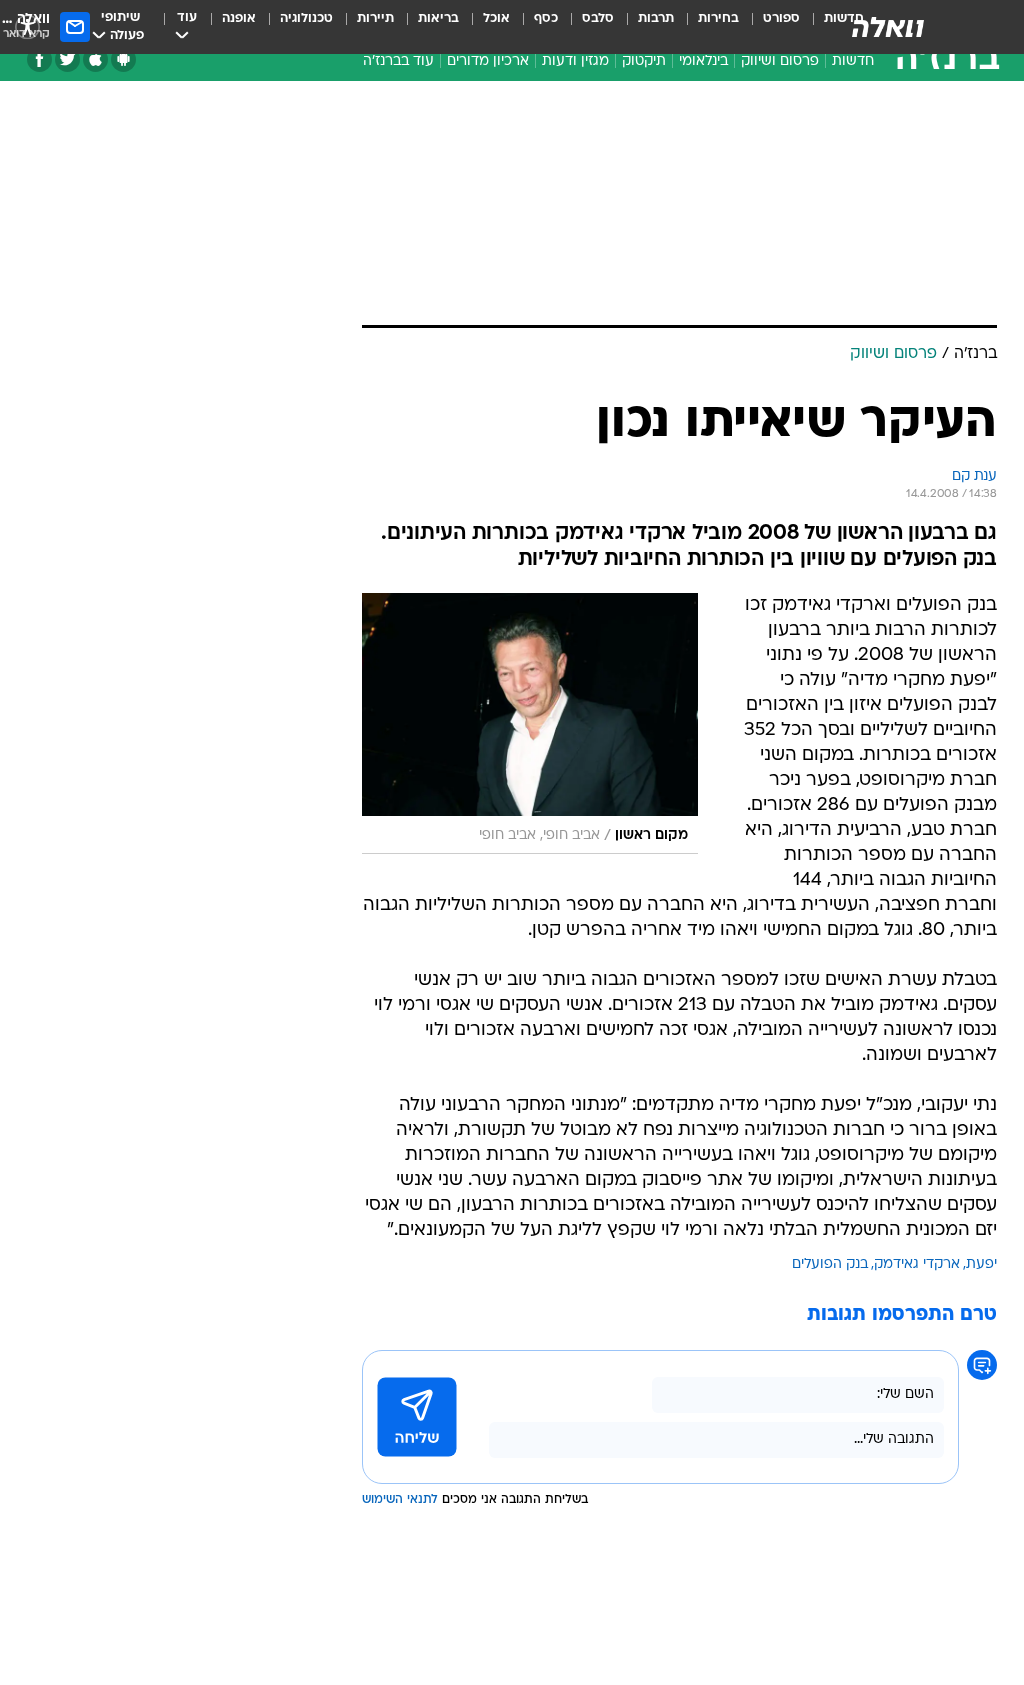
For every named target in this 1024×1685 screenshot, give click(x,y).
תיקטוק (644, 61)
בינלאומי (703, 61)
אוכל (496, 18)
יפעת (981, 1264)
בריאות (438, 18)
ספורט (781, 18)
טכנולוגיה (306, 18)
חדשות (853, 61)
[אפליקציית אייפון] (95, 59)
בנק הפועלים (830, 1264)
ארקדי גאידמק (917, 1264)
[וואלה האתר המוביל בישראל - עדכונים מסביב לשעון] (888, 27)
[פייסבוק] (39, 59)
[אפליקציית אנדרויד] (123, 59)
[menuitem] (769, 27)
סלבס (598, 18)
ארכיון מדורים (488, 61)
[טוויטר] (67, 59)
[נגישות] (27, 26)
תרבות (656, 18)
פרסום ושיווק (780, 61)
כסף (546, 18)
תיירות (375, 18)
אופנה (239, 18)
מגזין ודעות (575, 61)
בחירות (718, 18)
